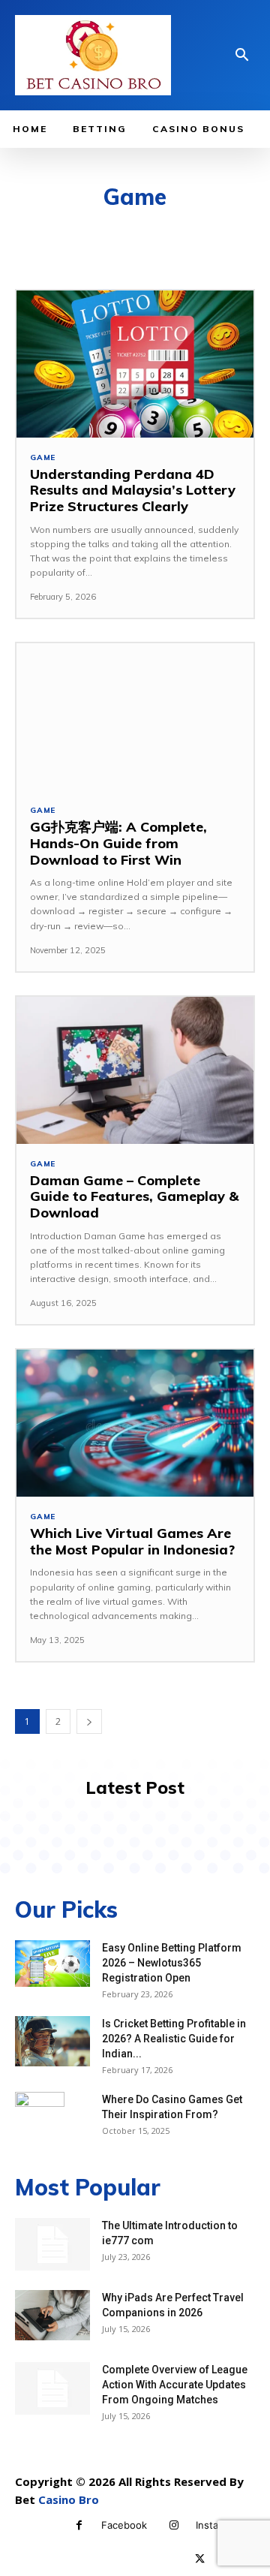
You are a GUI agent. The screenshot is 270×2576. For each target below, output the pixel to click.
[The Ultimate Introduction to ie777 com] (52, 2244)
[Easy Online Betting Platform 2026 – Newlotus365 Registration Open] (52, 1964)
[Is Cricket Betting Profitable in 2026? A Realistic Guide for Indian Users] (52, 2041)
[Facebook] (79, 2525)
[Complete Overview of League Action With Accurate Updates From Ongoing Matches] (52, 2388)
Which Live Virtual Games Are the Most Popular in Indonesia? (132, 1541)
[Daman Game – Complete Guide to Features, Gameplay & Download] (135, 1070)
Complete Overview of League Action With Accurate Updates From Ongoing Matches (175, 2385)
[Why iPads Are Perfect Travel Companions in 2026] (52, 2315)
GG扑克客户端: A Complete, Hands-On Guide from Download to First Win (118, 843)
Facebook (124, 2525)
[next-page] (89, 1721)
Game (43, 458)
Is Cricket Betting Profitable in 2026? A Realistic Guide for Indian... (174, 2039)
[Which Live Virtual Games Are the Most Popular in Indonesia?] (135, 1423)
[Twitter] (200, 2559)
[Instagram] (174, 2525)
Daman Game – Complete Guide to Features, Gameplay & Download (134, 1196)
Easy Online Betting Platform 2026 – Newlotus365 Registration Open (172, 1963)
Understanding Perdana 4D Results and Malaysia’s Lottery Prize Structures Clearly (133, 490)
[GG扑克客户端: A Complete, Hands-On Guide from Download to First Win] (135, 717)
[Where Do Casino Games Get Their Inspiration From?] (40, 2118)
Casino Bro (69, 2499)
